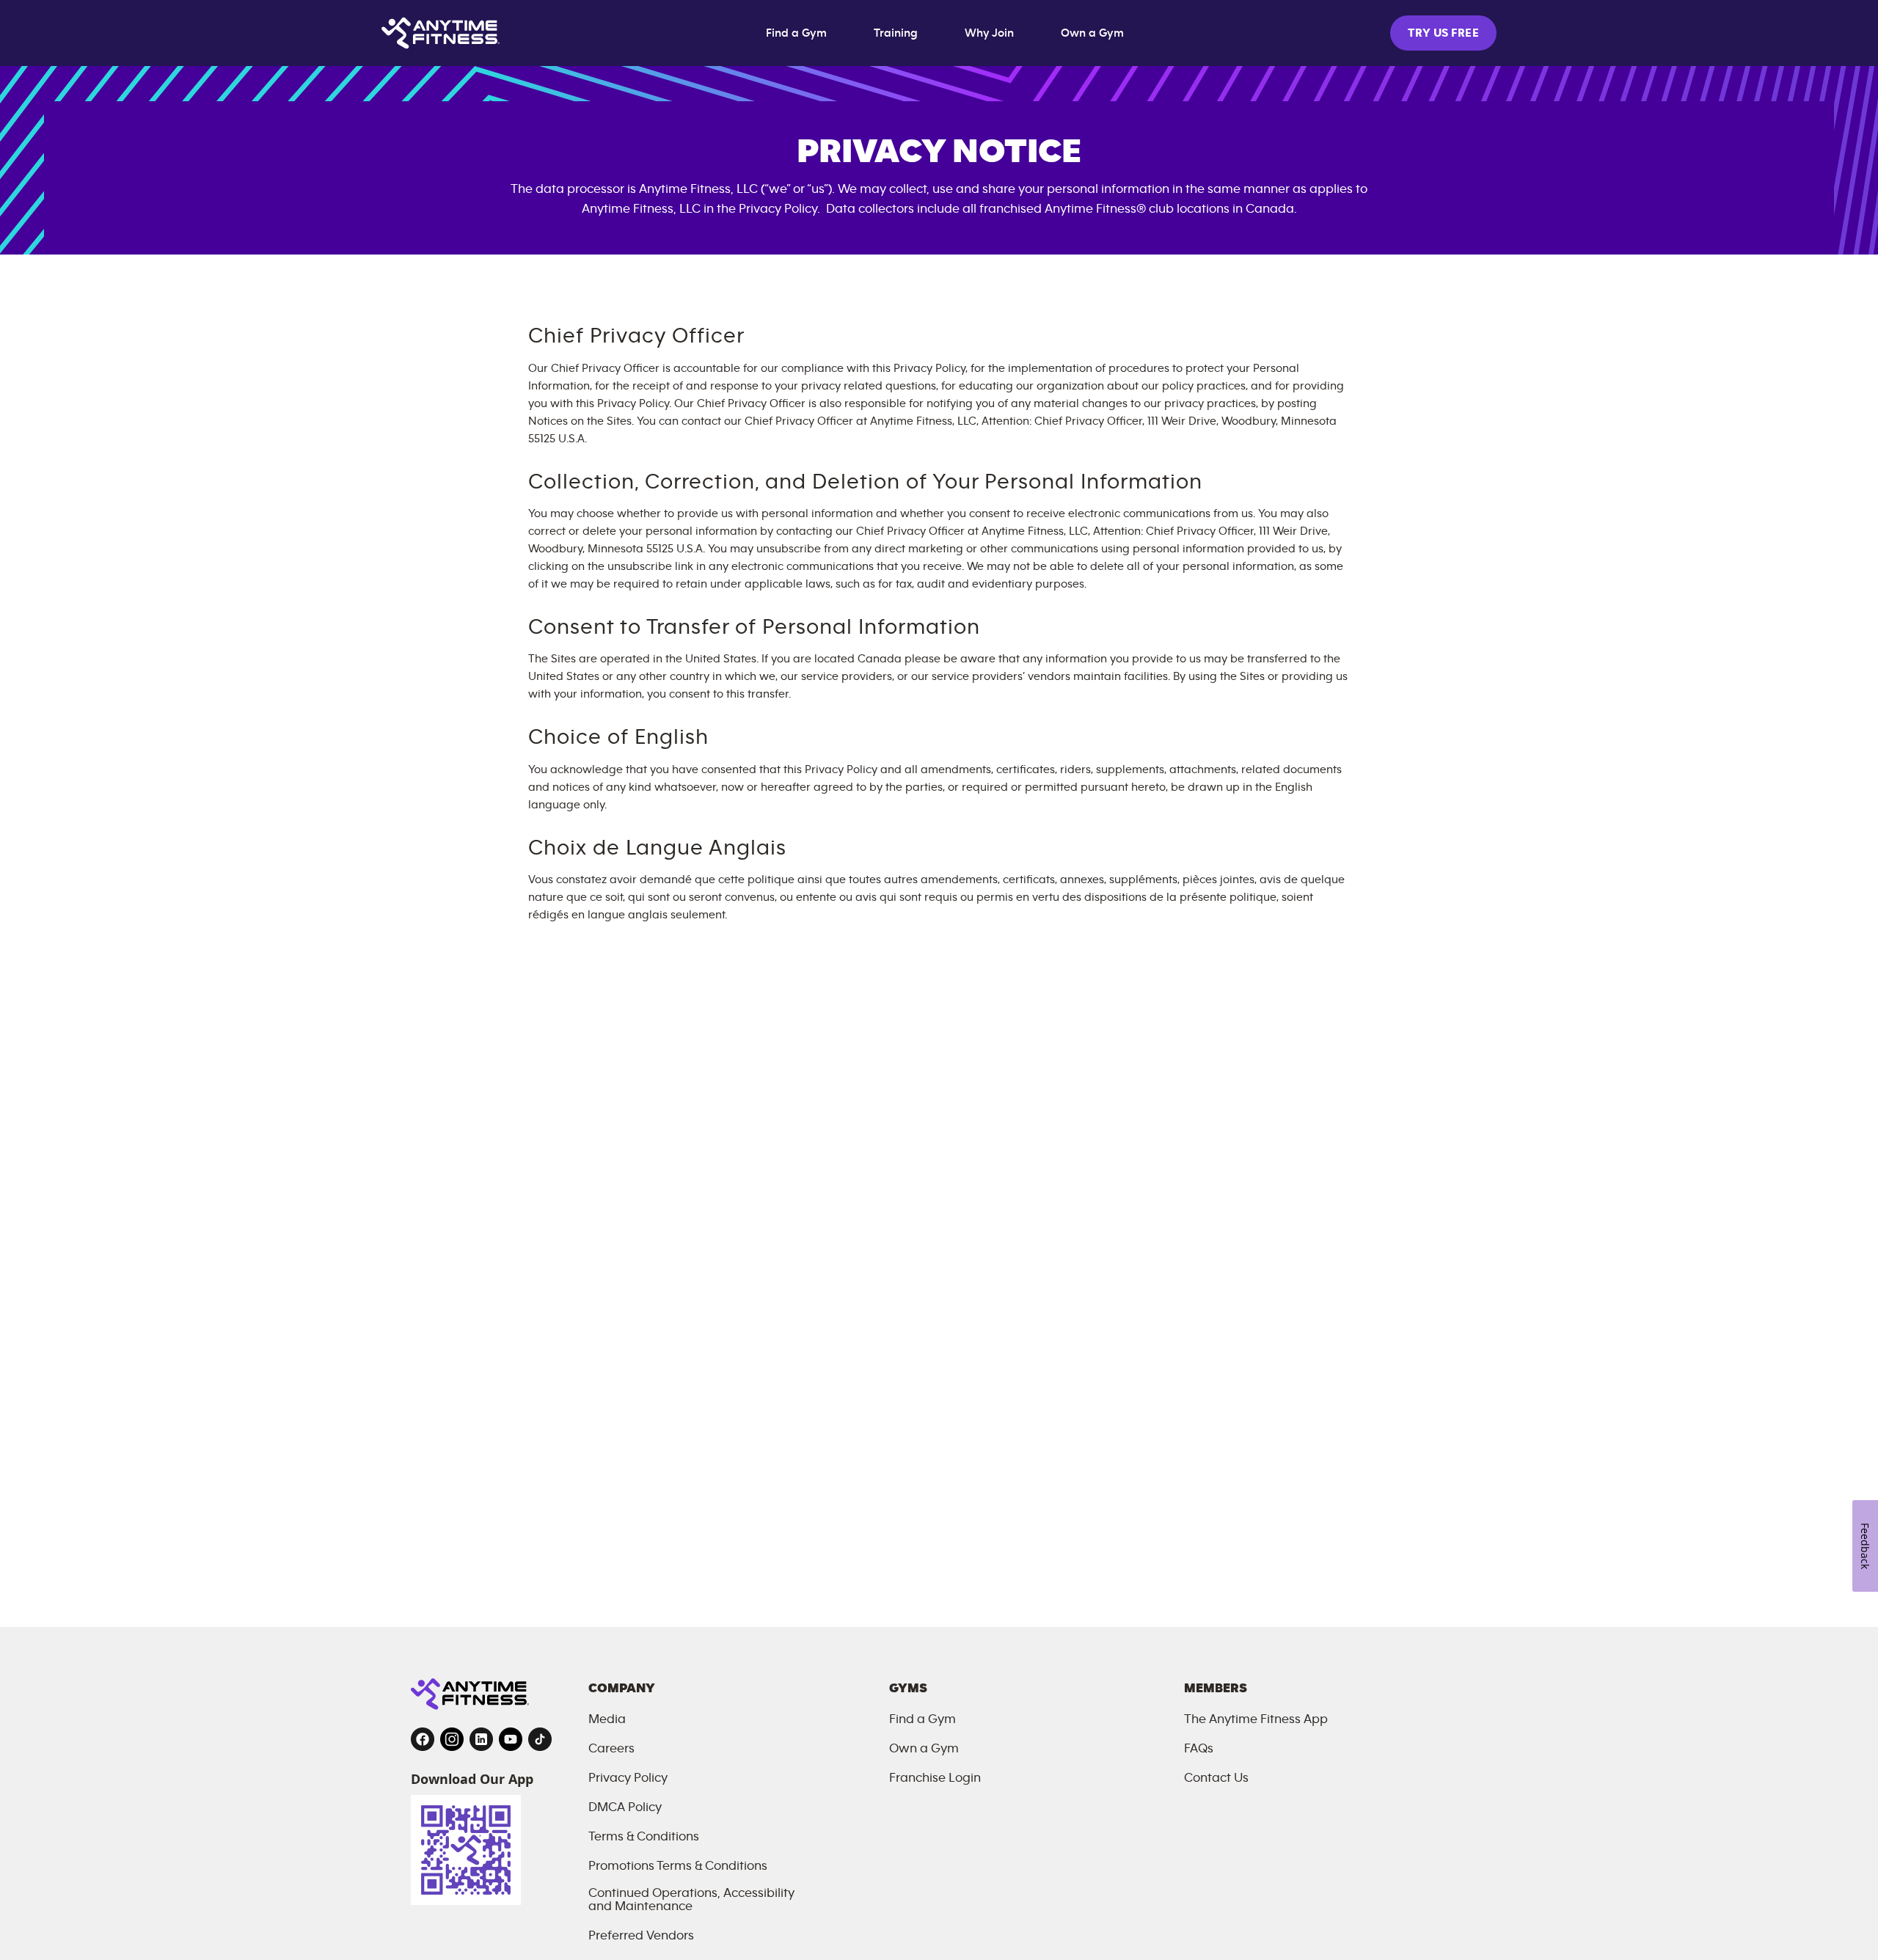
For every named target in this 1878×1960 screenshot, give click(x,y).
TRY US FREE (1443, 33)
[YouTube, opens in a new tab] (511, 1739)
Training (896, 33)
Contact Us (1216, 1778)
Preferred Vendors (641, 1936)
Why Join (989, 33)
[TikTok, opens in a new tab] (540, 1739)
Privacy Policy (628, 1778)
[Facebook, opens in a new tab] (423, 1739)
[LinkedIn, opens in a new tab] (481, 1739)
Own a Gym (1092, 33)
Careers (611, 1749)
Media (607, 1719)
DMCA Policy (625, 1807)
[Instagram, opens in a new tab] (452, 1739)
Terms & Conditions (644, 1837)
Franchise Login (935, 1778)
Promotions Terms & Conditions (678, 1866)
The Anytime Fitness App (1256, 1719)
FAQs (1199, 1749)
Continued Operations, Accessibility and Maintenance (691, 1900)
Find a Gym (796, 33)
